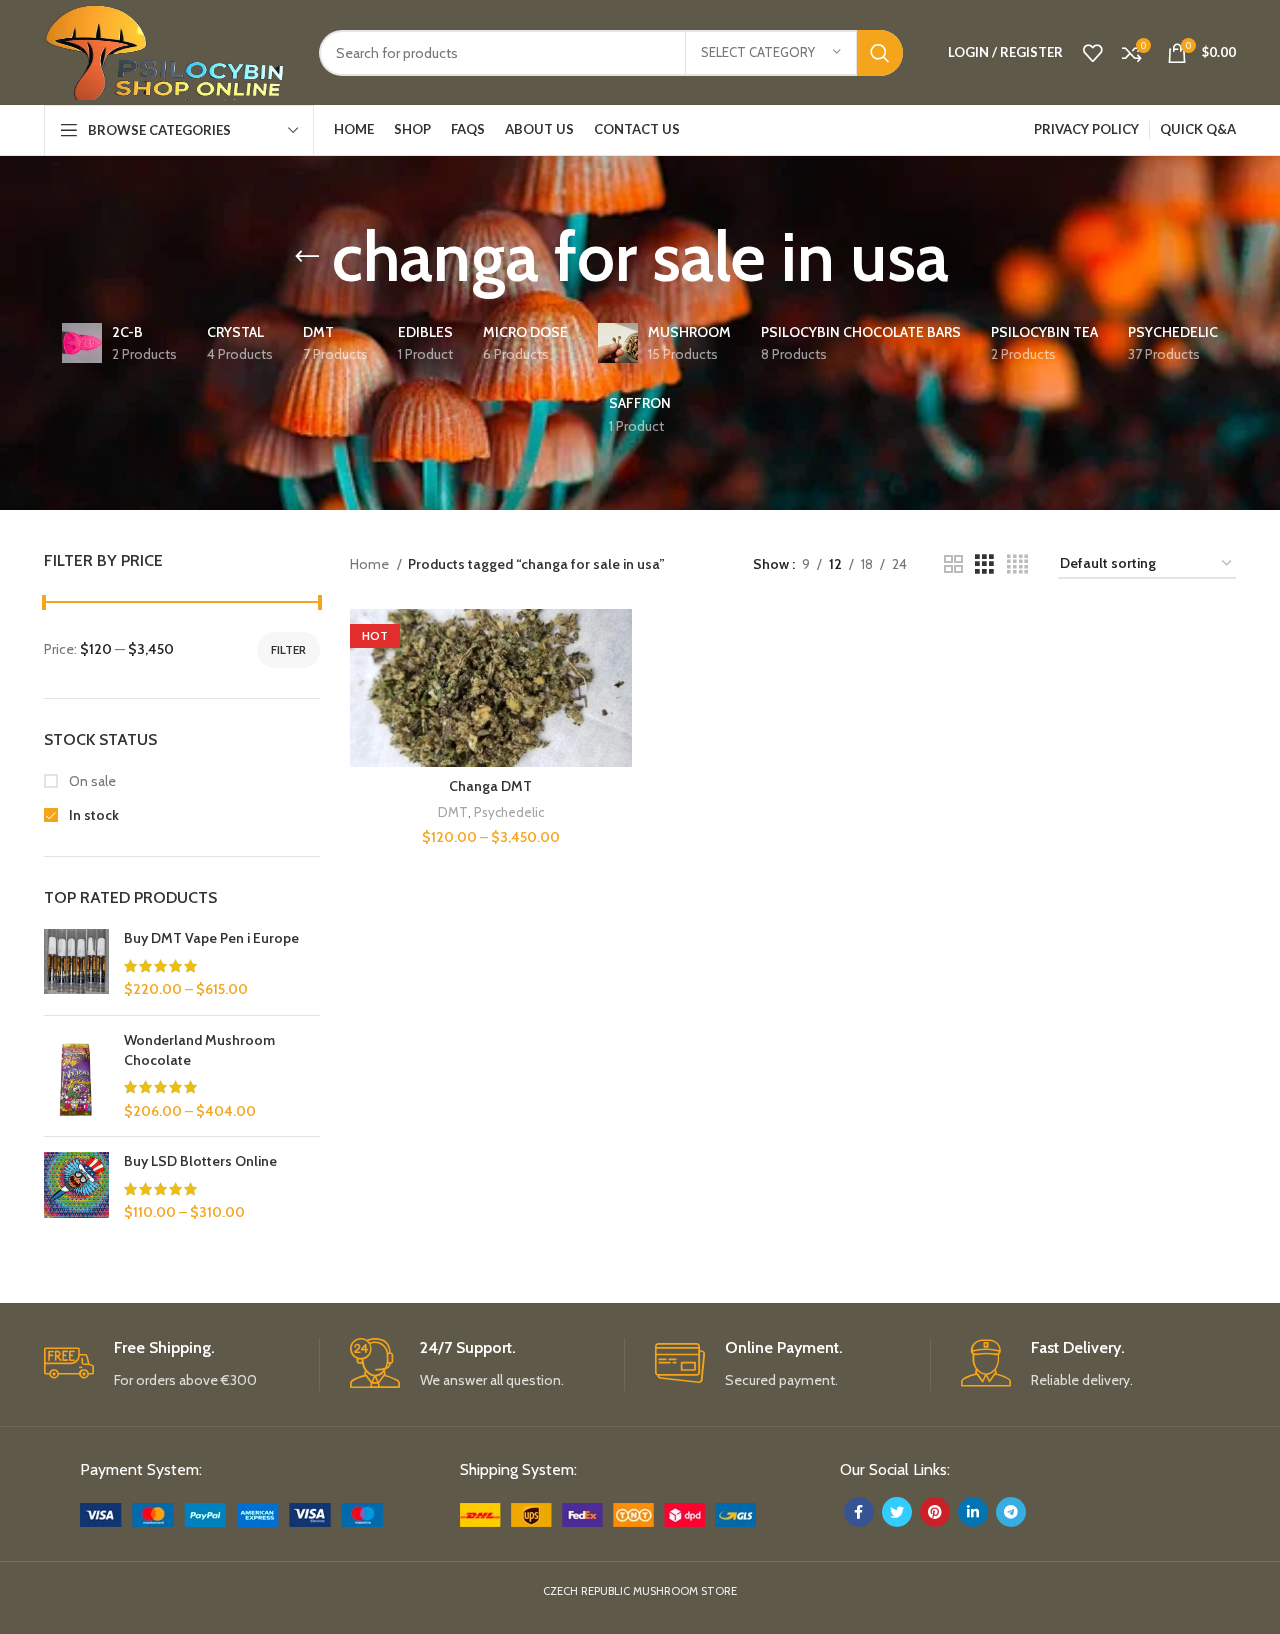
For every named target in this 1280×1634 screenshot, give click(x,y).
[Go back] (307, 257)
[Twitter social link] (897, 1512)
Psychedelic (509, 812)
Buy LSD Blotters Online (200, 1161)
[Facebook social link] (859, 1512)
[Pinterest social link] (935, 1512)
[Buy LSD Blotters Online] (76, 1187)
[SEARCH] (880, 53)
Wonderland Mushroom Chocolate (199, 1050)
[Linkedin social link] (973, 1512)
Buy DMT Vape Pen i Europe (211, 938)
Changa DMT (490, 786)
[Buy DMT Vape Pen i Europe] (76, 964)
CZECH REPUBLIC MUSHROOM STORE (640, 1591)
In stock (92, 815)
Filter (288, 649)
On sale (91, 781)
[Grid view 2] (953, 564)
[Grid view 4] (1017, 564)
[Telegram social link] (1011, 1512)
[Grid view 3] (984, 564)
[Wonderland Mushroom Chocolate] (76, 1076)
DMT (453, 812)
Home (371, 564)
